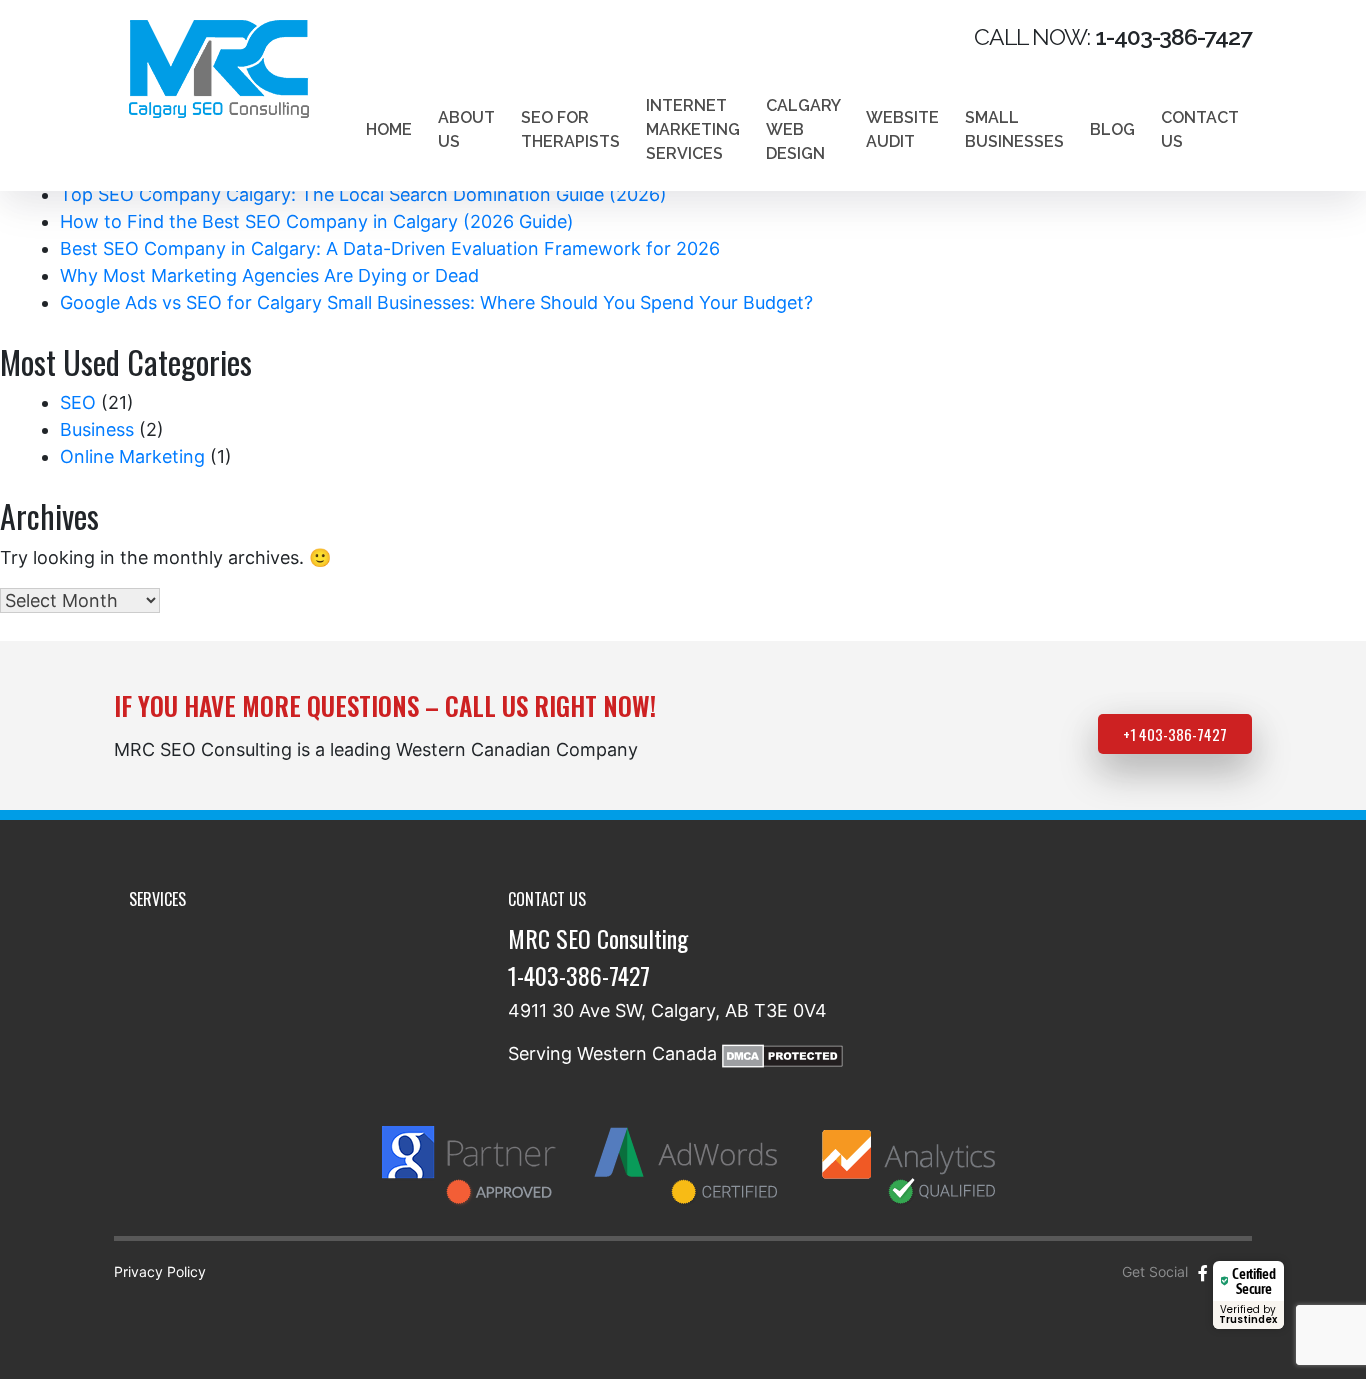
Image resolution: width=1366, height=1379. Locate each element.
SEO (78, 402)
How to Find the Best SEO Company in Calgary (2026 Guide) (317, 221)
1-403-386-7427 (579, 975)
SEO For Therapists (570, 129)
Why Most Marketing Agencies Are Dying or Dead (269, 275)
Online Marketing (132, 456)
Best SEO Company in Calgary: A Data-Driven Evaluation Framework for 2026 (390, 248)
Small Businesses (1014, 129)
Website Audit (902, 129)
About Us (466, 129)
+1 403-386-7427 (1175, 734)
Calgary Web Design (803, 129)
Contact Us (1200, 129)
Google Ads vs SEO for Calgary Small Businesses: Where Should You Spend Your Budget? (436, 302)
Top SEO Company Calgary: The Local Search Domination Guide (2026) (363, 194)
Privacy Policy (160, 1271)
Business (97, 429)
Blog (1112, 129)
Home (389, 129)
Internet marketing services (693, 129)
